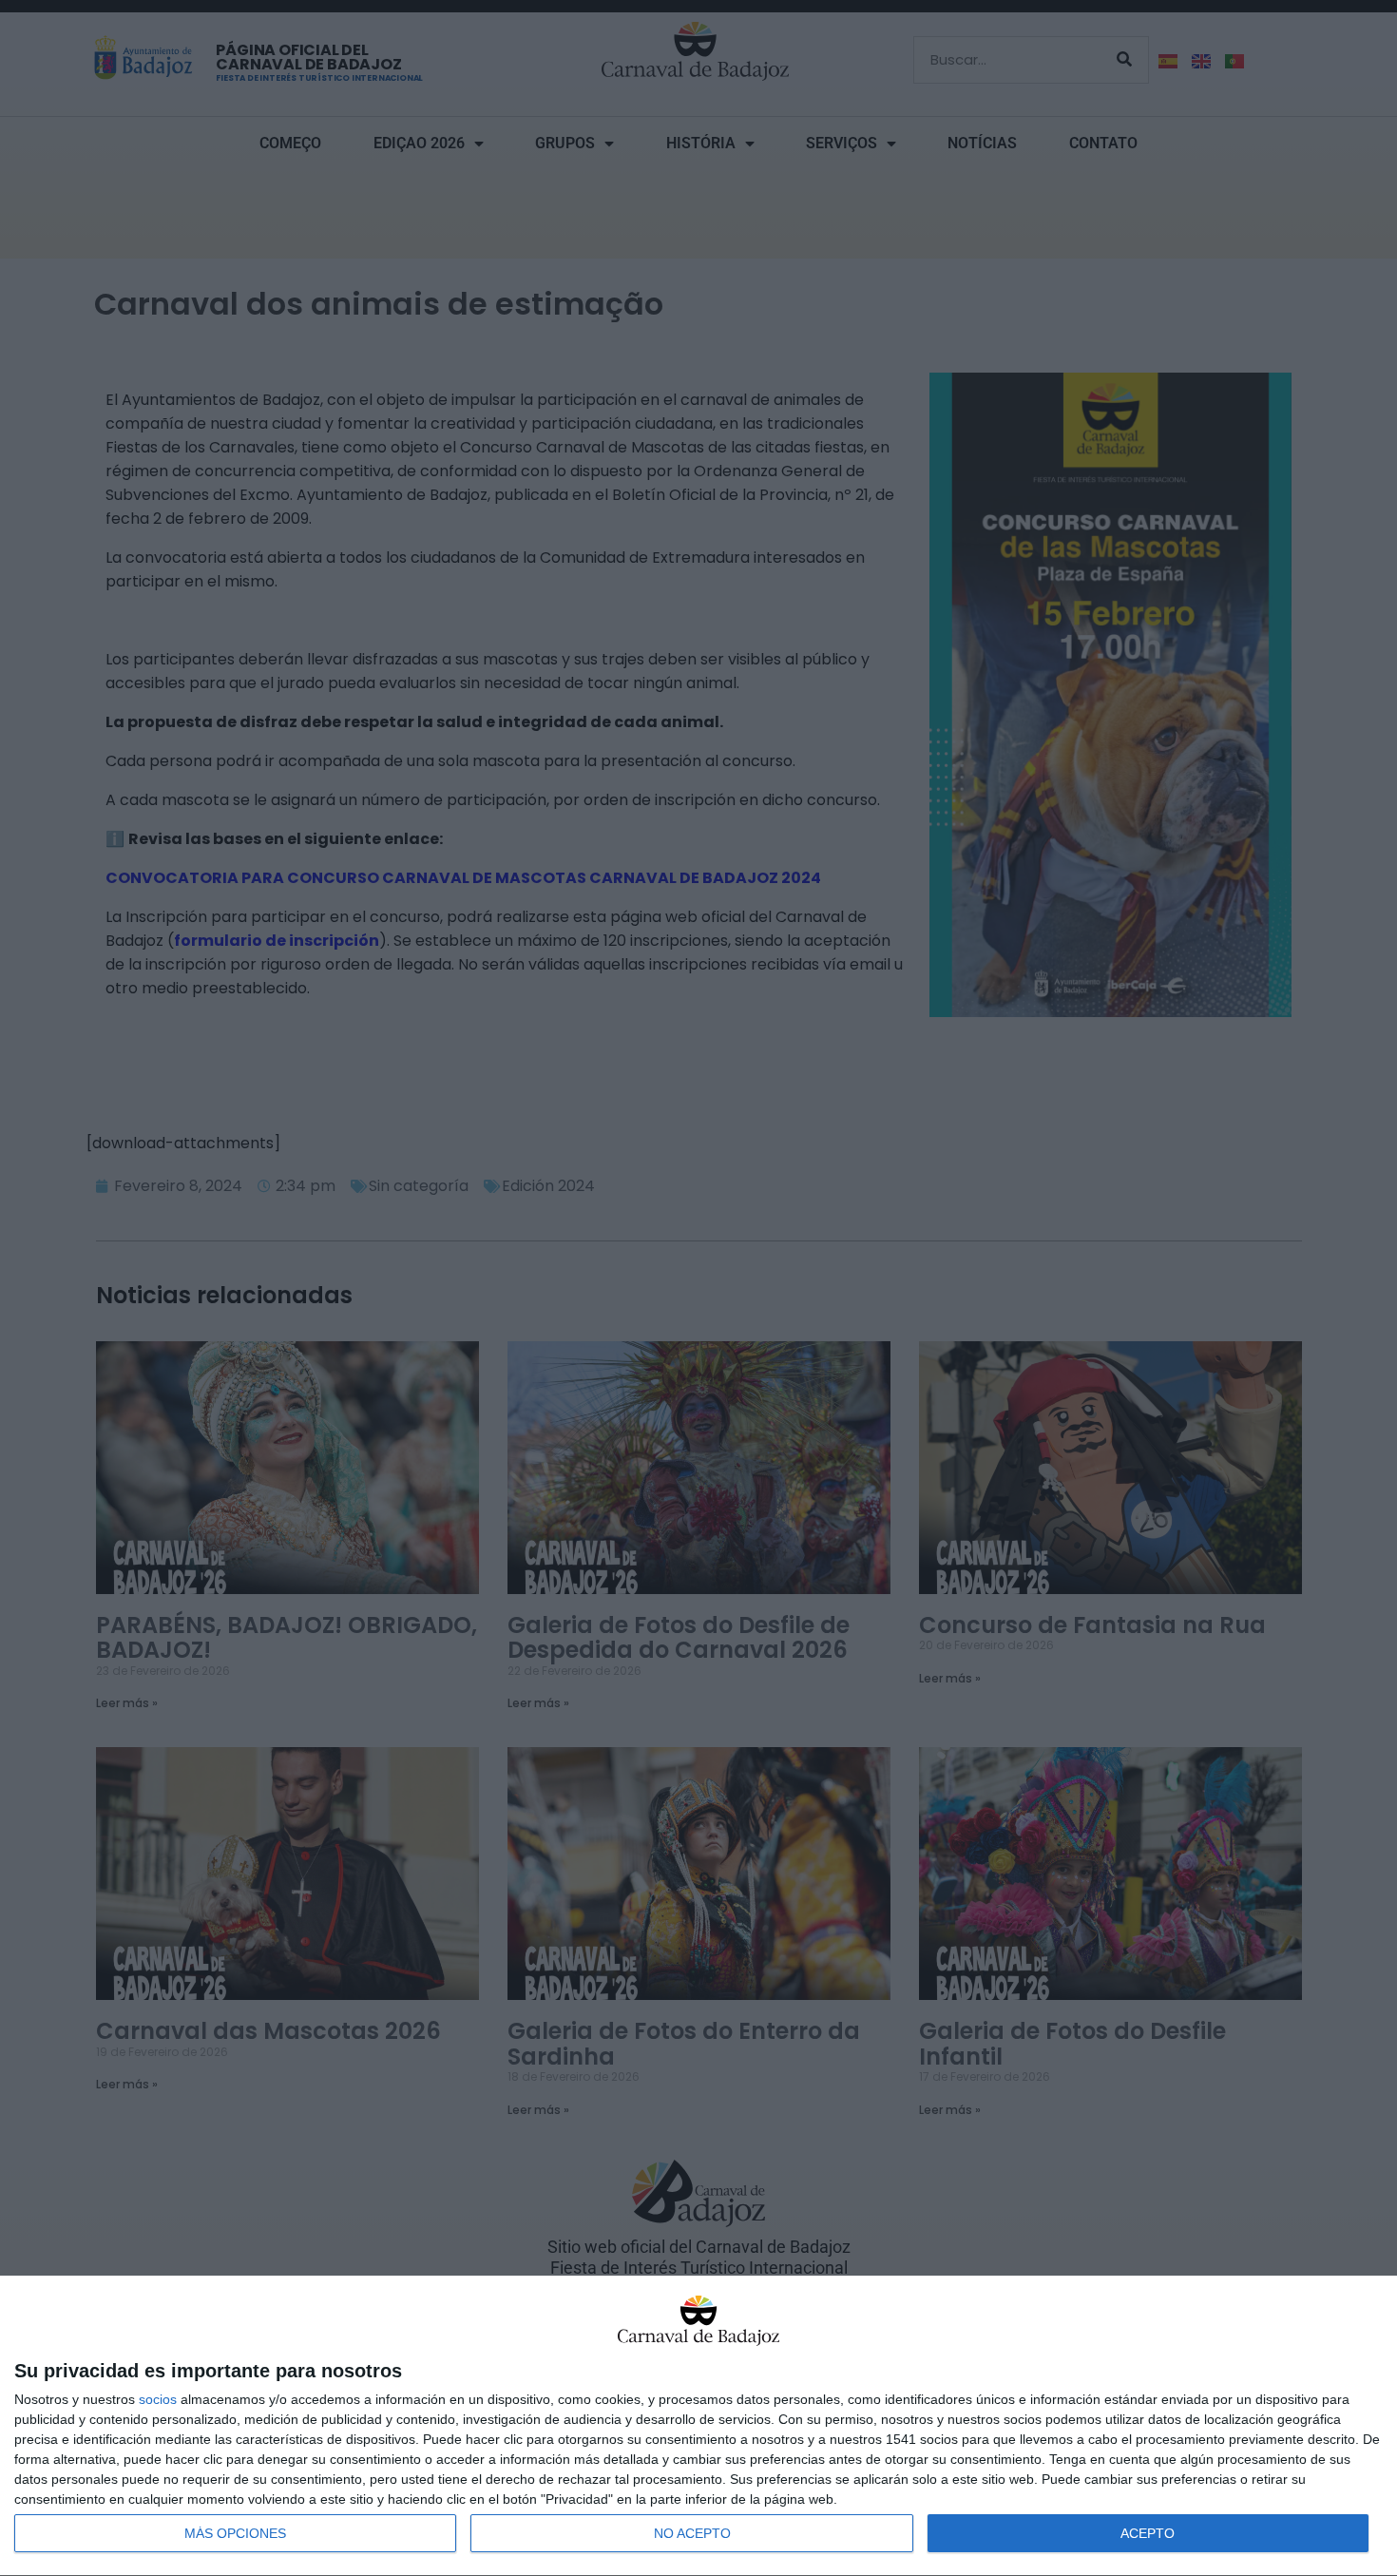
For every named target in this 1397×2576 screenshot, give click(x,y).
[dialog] (698, 2426)
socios (158, 2399)
